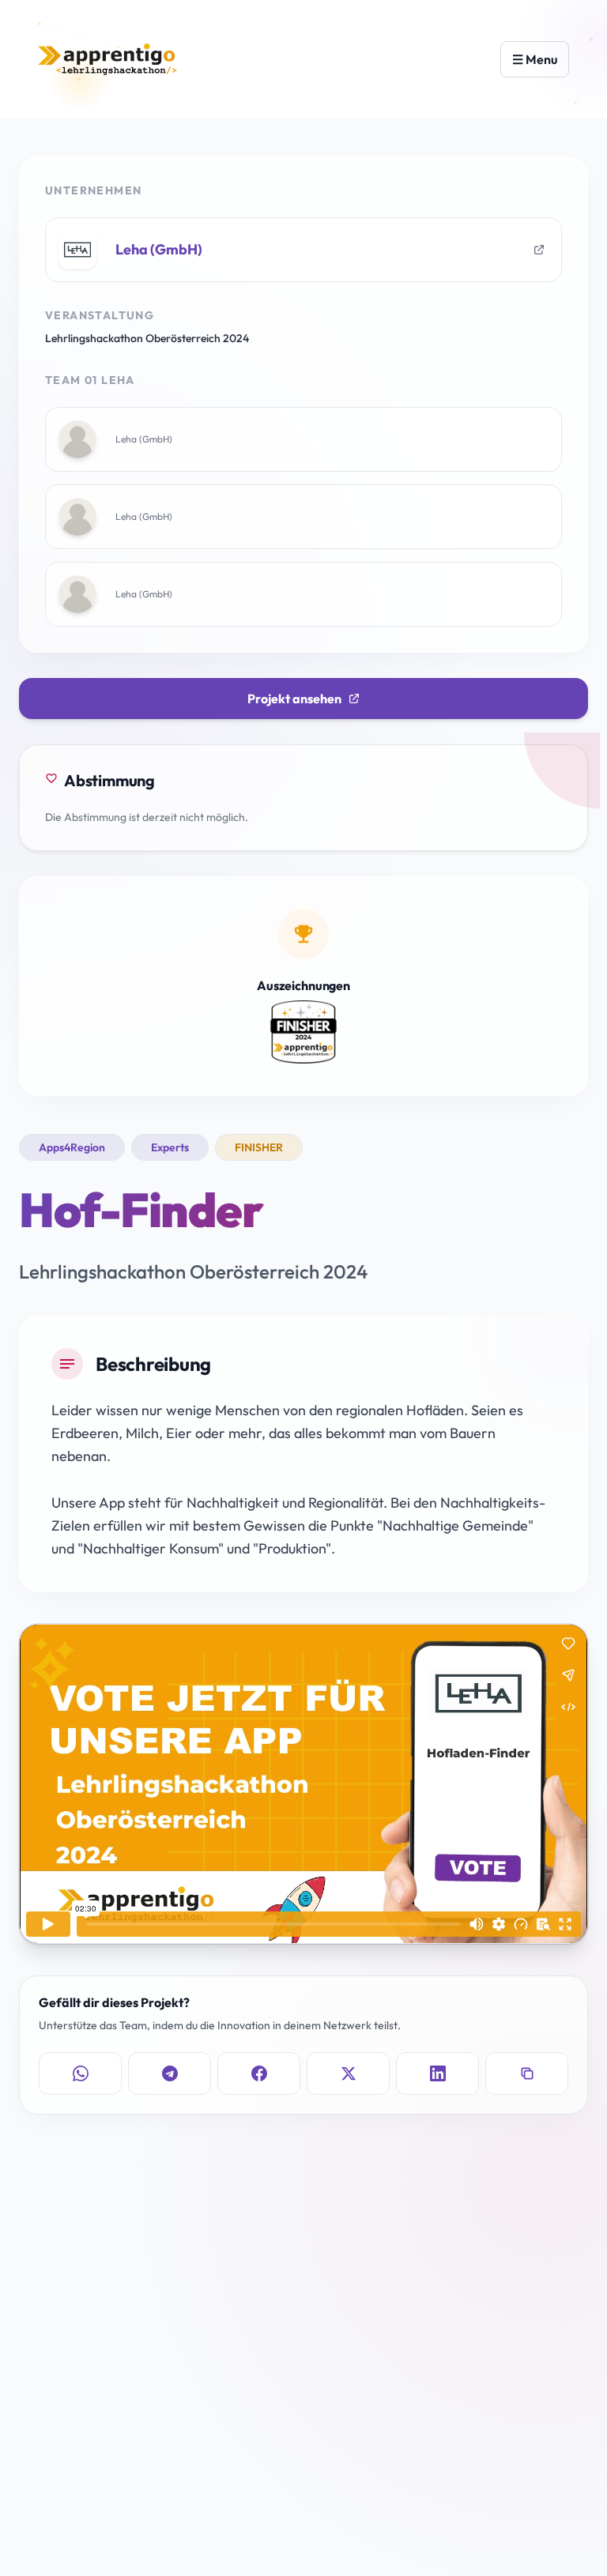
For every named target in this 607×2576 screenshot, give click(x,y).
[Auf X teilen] (348, 2073)
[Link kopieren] (527, 2073)
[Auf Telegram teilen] (170, 2073)
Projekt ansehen (294, 699)
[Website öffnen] (539, 250)
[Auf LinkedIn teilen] (437, 2073)
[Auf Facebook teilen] (259, 2073)
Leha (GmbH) (159, 249)
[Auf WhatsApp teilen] (80, 2073)
